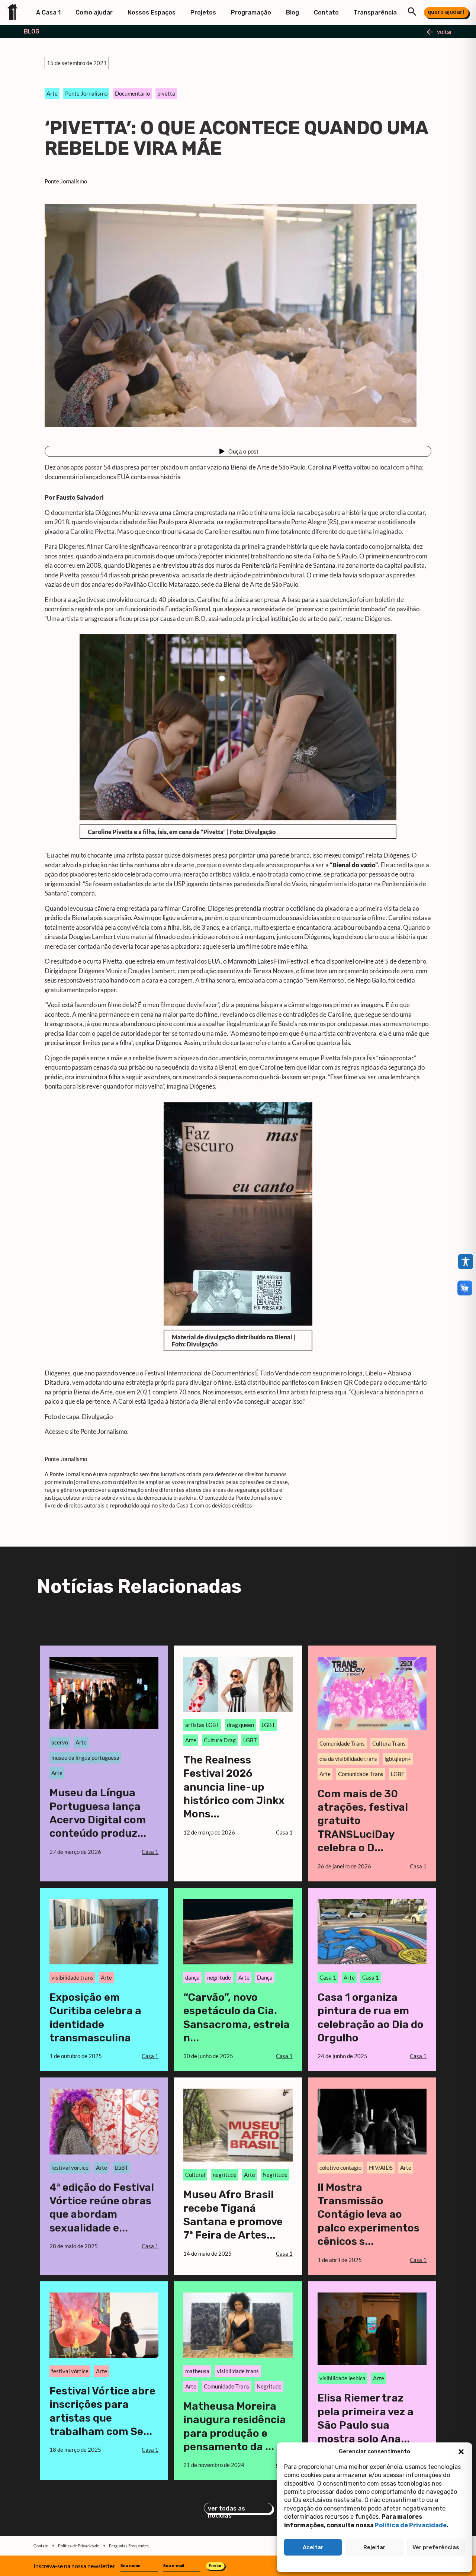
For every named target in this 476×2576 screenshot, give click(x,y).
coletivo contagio (340, 2168)
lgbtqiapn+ (398, 1759)
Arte (52, 93)
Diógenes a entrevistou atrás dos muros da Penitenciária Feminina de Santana (231, 565)
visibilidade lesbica (342, 2378)
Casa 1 (328, 1977)
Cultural (195, 2175)
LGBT (268, 1725)
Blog (292, 12)
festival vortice (70, 2168)
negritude (219, 1977)
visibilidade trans (72, 1977)
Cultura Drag (220, 1740)
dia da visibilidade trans (348, 1759)
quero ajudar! (446, 12)
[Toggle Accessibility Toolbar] (466, 1262)
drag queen (240, 1725)
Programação (251, 12)
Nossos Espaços (152, 12)
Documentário (132, 93)
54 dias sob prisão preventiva (140, 575)
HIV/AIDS (381, 2168)
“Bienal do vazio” (354, 865)
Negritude (275, 2175)
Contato (326, 12)
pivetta (166, 93)
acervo (60, 1742)
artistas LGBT (202, 1725)
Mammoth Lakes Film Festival (268, 961)
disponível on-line (350, 961)
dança (192, 1977)
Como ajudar (94, 12)
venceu (129, 1373)
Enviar (215, 2565)
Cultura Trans (389, 1743)
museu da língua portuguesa (85, 1758)
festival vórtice (70, 2371)
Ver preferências (436, 2547)
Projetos (203, 12)
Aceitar (313, 2547)
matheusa (197, 2371)
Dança (265, 1977)
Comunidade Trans (342, 1743)
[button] (461, 2452)
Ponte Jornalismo (86, 93)
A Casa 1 (48, 12)
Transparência (375, 12)
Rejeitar (374, 2547)
